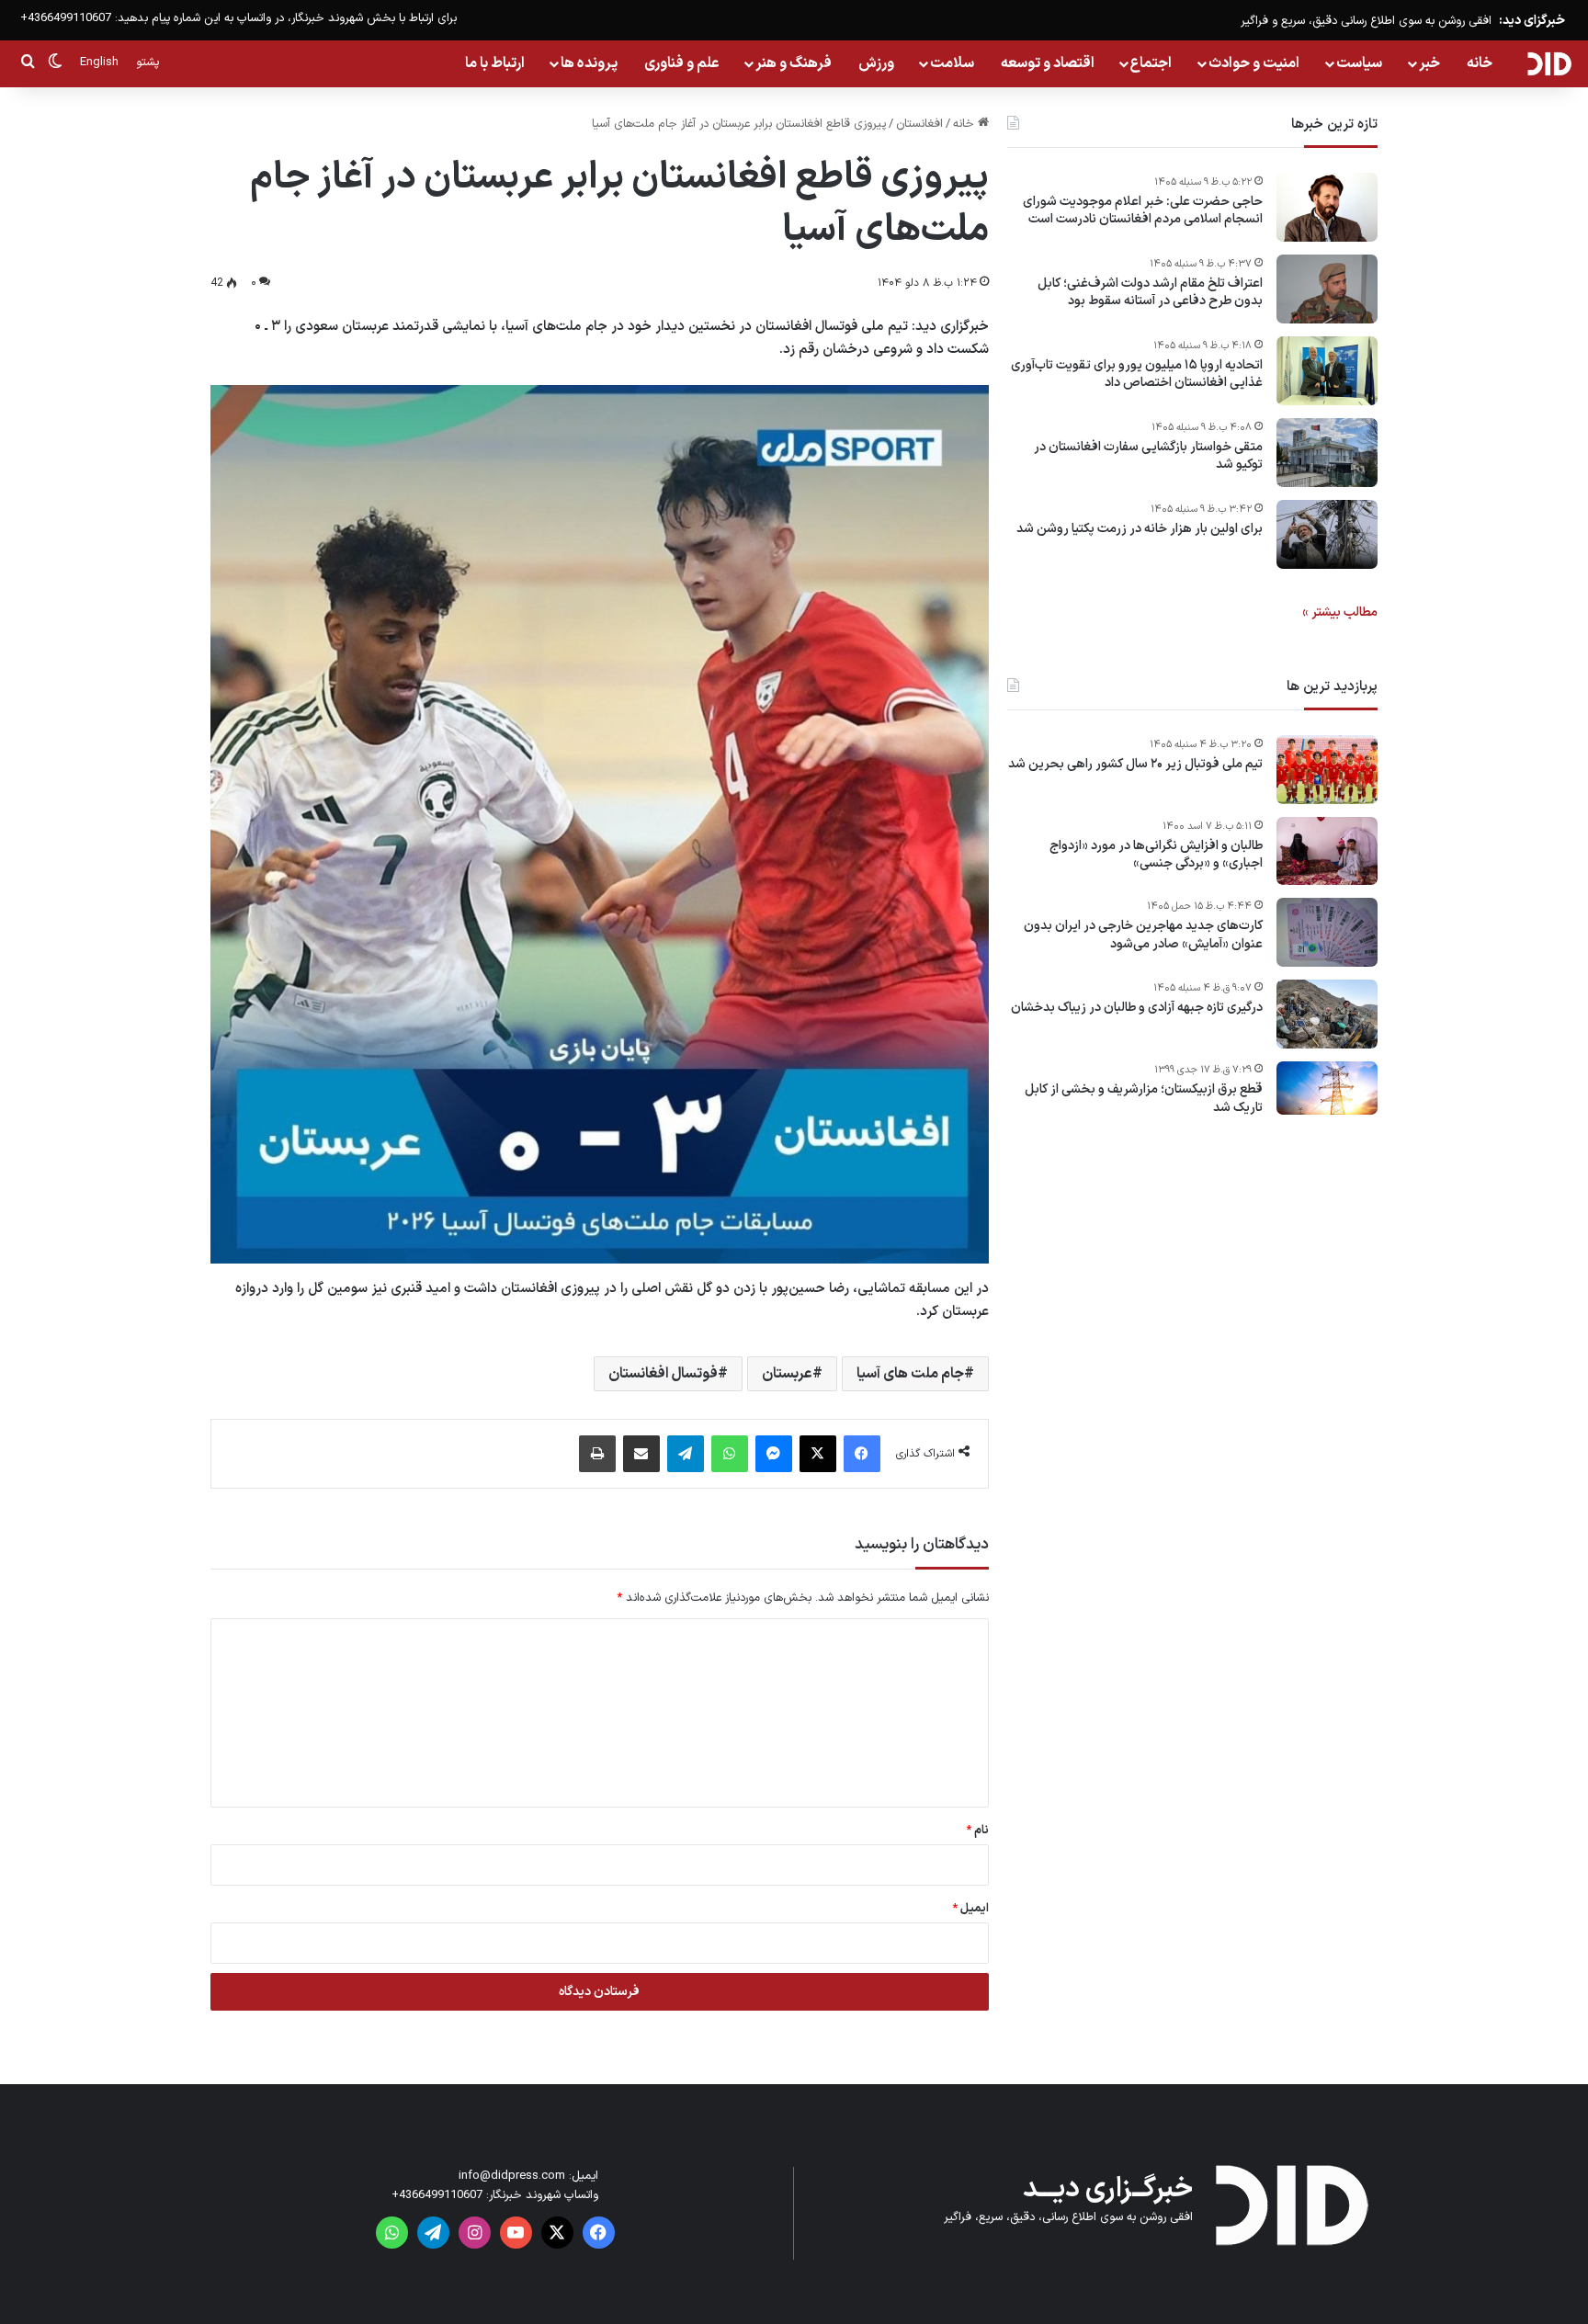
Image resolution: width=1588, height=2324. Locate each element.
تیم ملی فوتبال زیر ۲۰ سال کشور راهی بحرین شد (1135, 765)
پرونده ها (589, 63)
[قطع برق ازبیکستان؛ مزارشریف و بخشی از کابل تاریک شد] (1327, 1088)
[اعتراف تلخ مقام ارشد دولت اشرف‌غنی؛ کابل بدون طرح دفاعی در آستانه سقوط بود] (1327, 289)
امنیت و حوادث (1254, 63)
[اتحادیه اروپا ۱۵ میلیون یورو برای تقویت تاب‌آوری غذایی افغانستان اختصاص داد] (1327, 371)
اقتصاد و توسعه (1048, 63)
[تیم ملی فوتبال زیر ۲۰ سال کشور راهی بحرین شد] (1327, 770)
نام (977, 1831)
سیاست (1359, 63)
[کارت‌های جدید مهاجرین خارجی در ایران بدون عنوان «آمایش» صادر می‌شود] (1327, 932)
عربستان (787, 1374)
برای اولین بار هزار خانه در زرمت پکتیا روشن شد (1140, 529)
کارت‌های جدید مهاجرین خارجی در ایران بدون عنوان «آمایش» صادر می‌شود (1143, 936)
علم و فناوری (682, 63)
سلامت (952, 63)
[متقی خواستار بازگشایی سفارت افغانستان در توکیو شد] (1327, 453)
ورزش (876, 63)
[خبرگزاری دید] (1549, 63)
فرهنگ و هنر (794, 63)
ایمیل (970, 1909)
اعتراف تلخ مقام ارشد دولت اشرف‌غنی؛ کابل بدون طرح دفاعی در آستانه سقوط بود (1150, 293)
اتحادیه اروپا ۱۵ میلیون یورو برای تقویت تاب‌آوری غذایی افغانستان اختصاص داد (1137, 374)
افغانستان (919, 124)
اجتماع (1151, 63)
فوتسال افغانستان (663, 1374)
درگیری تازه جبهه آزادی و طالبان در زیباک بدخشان (1137, 1009)
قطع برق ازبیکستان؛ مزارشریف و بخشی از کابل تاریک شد (1144, 1100)
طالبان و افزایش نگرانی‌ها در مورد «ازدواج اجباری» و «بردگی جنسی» (1156, 855)
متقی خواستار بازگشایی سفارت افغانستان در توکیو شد (1148, 456)
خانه (1480, 63)
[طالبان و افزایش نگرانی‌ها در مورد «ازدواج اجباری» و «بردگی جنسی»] (1327, 851)
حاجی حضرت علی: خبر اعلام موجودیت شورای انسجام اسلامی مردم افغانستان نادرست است (1143, 211)
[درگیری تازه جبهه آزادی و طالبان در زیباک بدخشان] (1327, 1014)
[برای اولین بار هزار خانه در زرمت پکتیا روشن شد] (1327, 534)
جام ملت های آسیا (910, 1374)
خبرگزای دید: (1532, 21)
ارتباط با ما (495, 63)
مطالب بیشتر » (1340, 612)
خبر (1429, 63)
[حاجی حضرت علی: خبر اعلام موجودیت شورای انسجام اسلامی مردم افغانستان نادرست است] (1327, 207)
